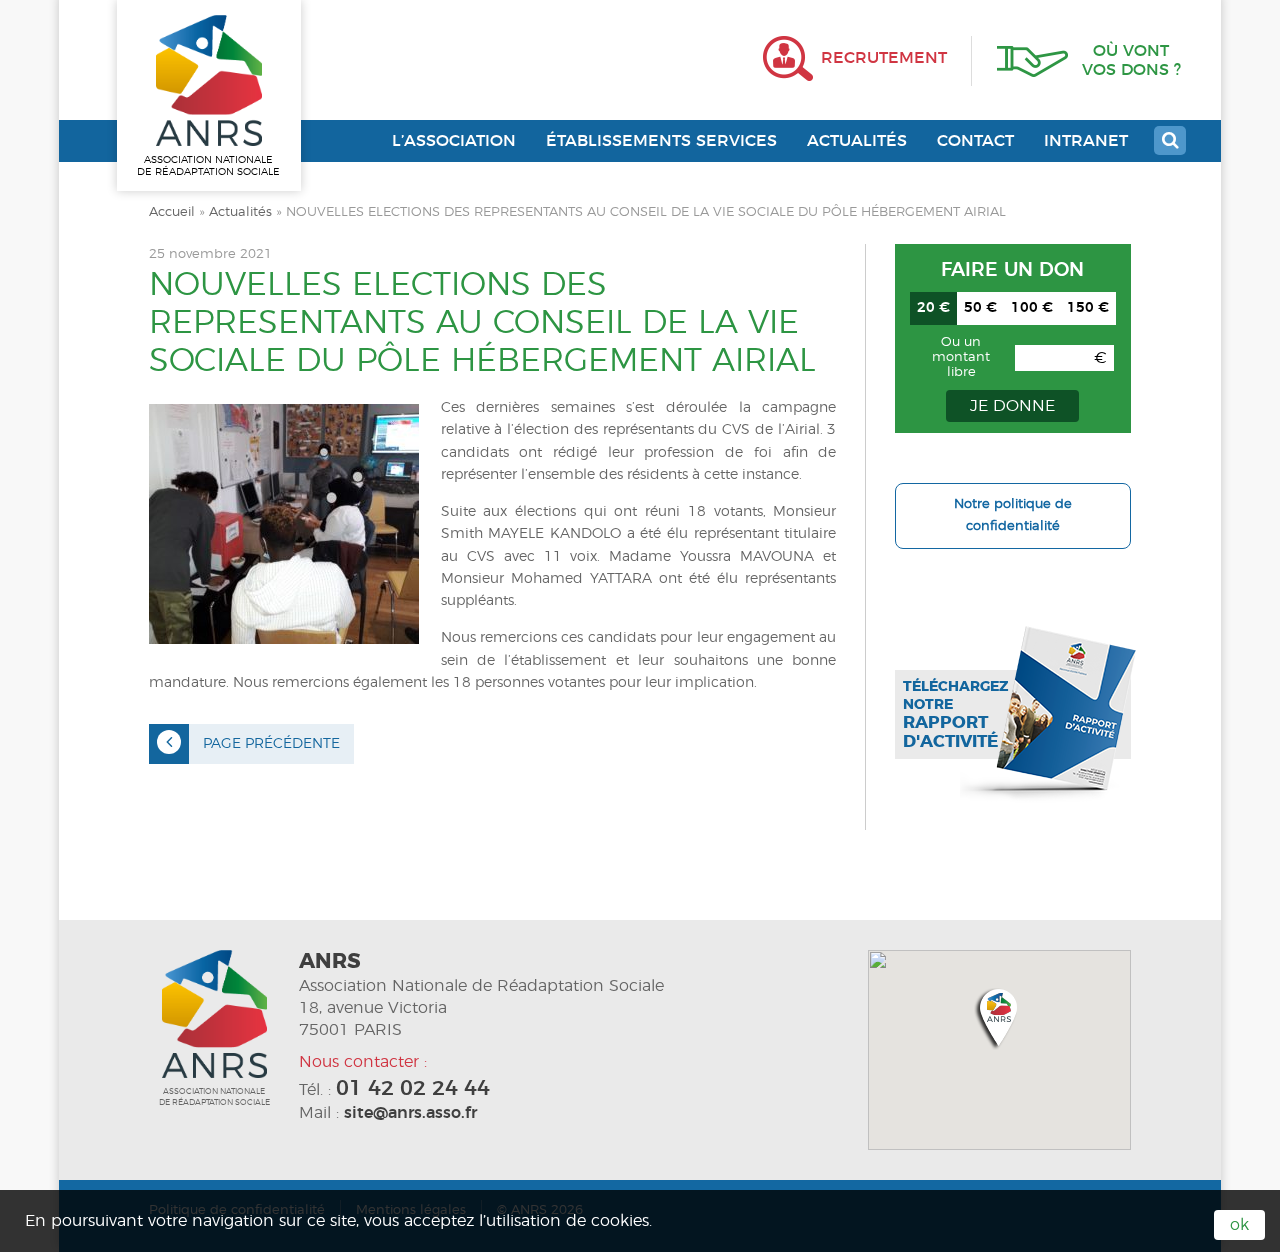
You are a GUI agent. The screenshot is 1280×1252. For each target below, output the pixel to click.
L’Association (454, 141)
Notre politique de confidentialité (1013, 515)
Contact (975, 141)
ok (1239, 1225)
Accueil (172, 212)
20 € (933, 308)
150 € (1088, 308)
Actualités (857, 141)
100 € (1032, 308)
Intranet (1086, 141)
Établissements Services (661, 141)
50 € (980, 308)
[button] (999, 1017)
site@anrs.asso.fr (410, 1113)
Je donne (1012, 406)
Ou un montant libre (961, 357)
